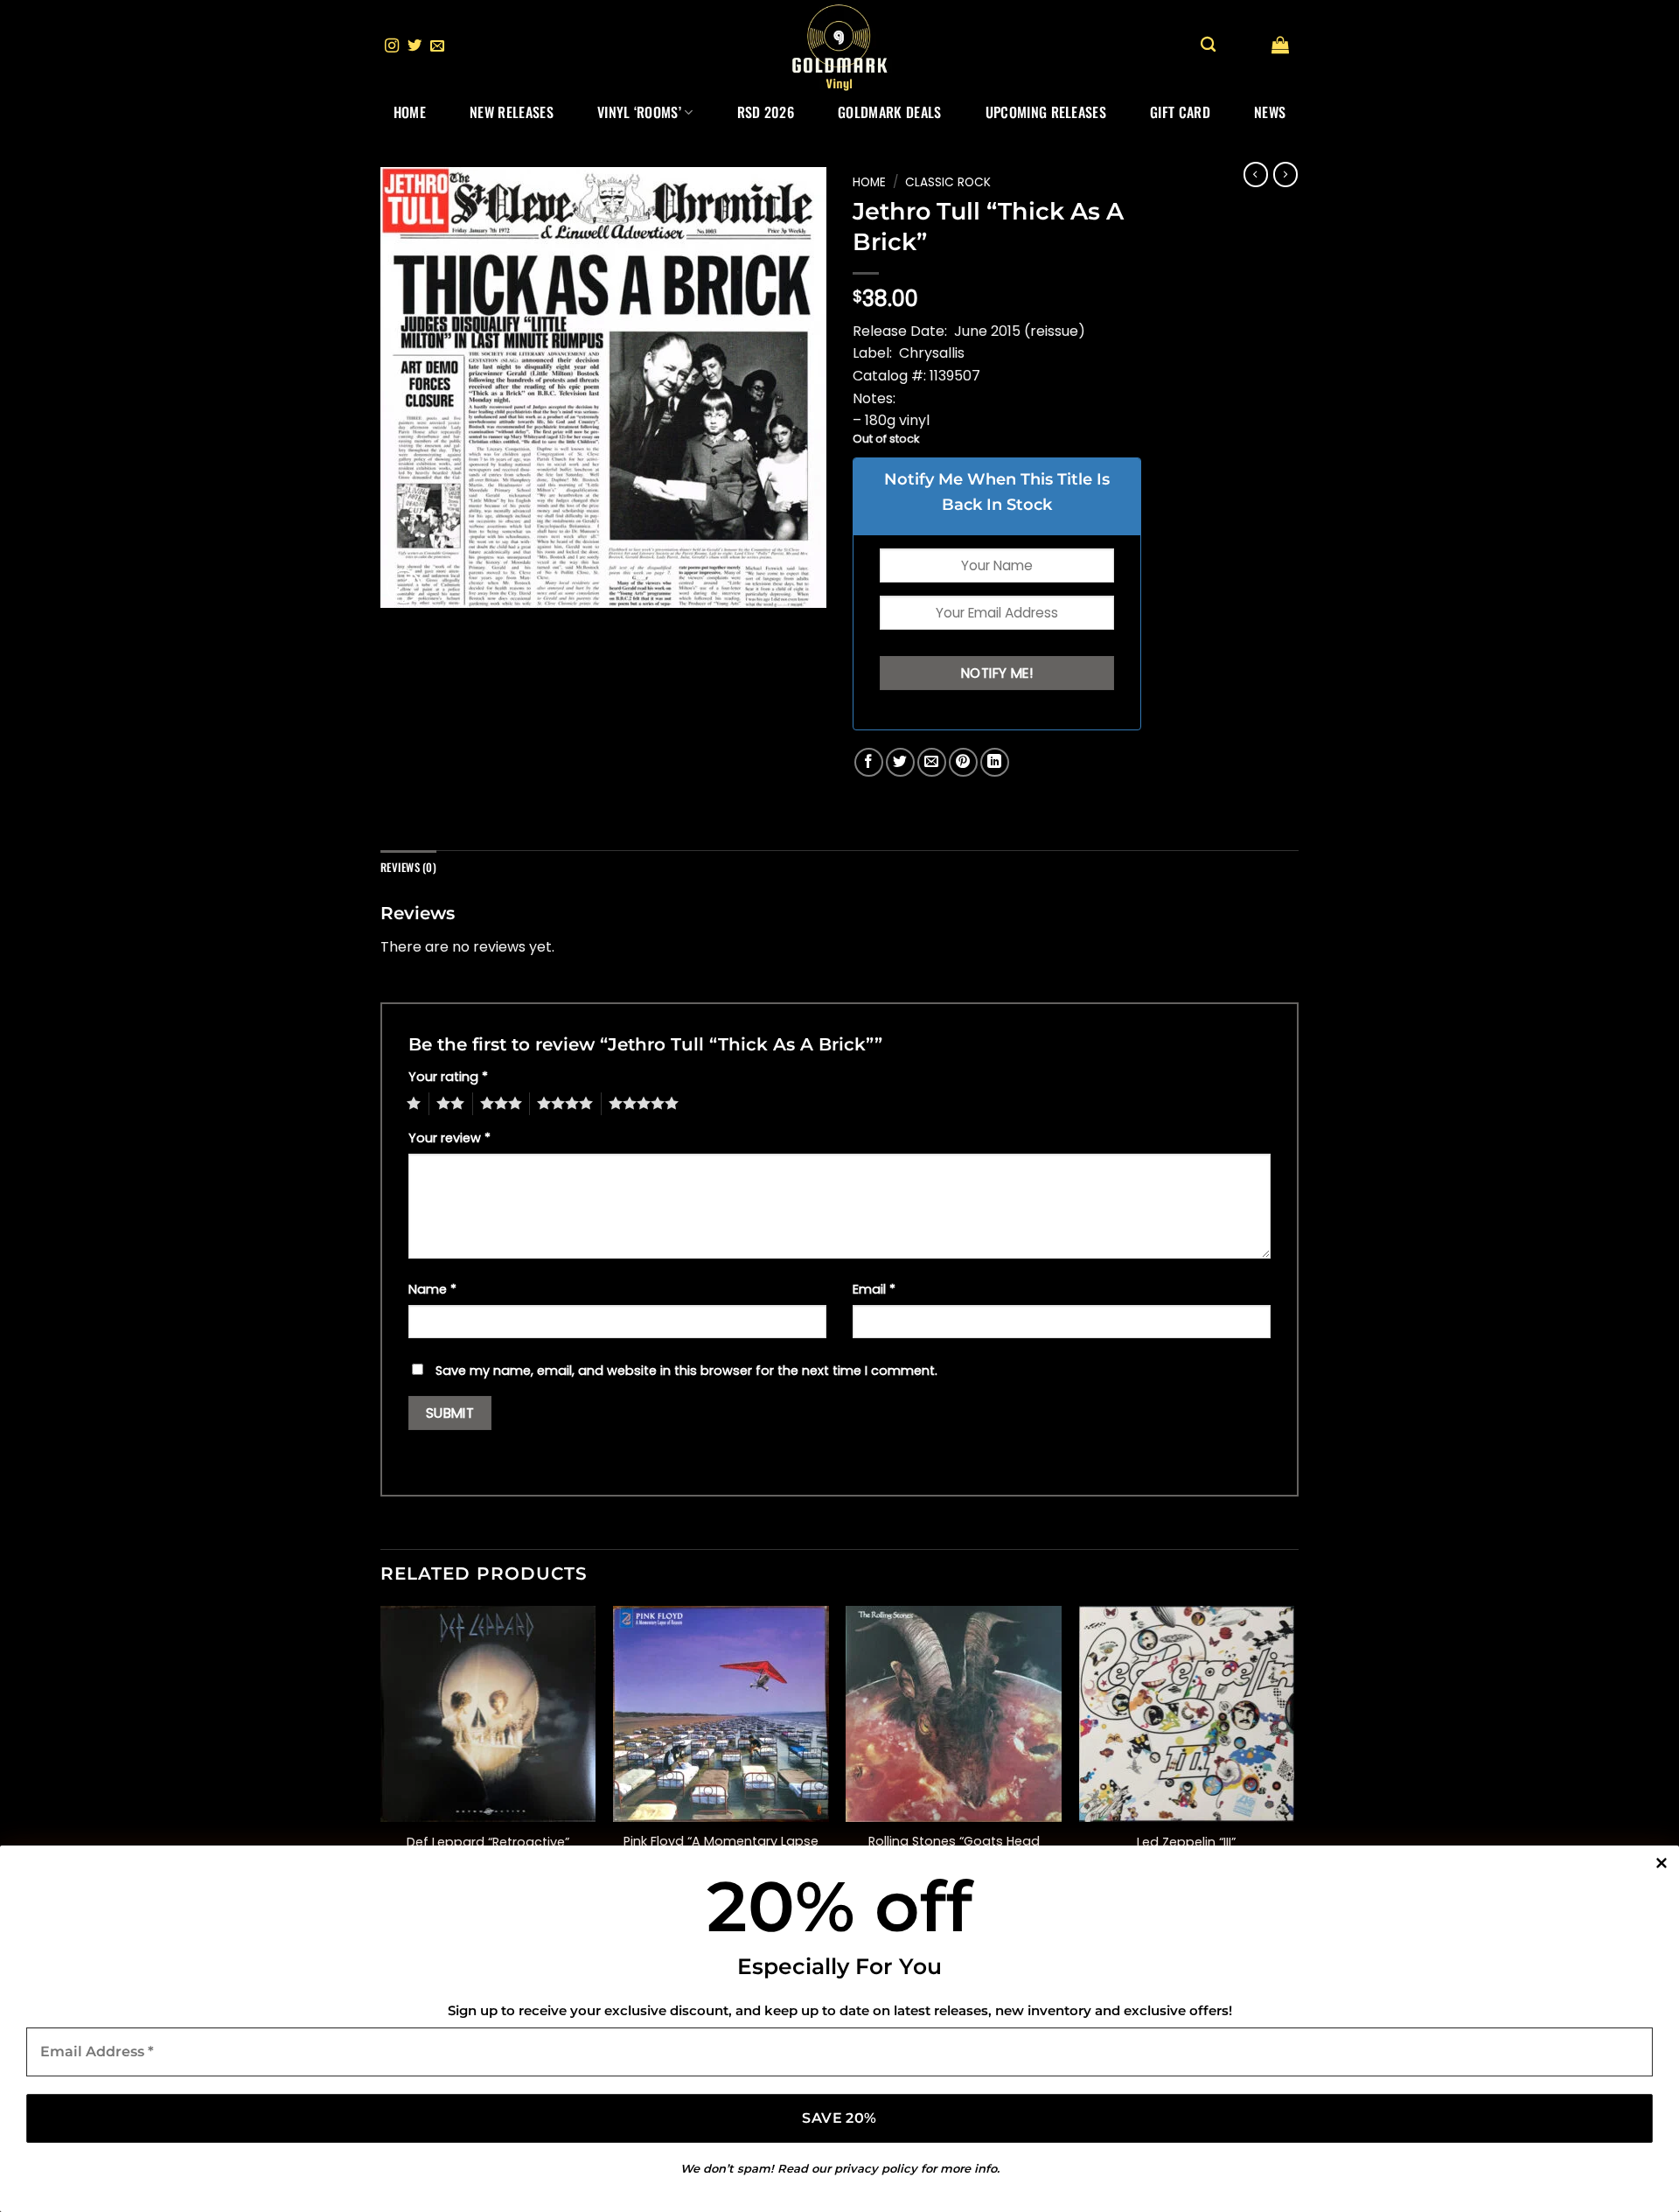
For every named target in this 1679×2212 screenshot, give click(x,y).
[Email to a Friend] (932, 762)
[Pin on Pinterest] (963, 762)
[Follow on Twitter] (415, 46)
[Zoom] (404, 586)
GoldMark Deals (889, 112)
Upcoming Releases (1046, 112)
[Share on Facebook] (869, 762)
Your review (449, 1138)
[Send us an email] (437, 46)
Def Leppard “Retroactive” (488, 1842)
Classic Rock (948, 182)
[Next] (1293, 1759)
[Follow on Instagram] (392, 46)
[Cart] (1280, 45)
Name (432, 1289)
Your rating (448, 1077)
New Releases (512, 112)
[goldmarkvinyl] (839, 46)
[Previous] (381, 1759)
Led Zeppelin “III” (1186, 1842)
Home (410, 112)
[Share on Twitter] (900, 762)
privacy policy (876, 2168)
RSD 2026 (766, 112)
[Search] (1208, 45)
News (1270, 112)
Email (874, 1289)
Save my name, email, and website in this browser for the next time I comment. (686, 1371)
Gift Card (1180, 112)
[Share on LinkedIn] (995, 762)
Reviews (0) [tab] (408, 867)
